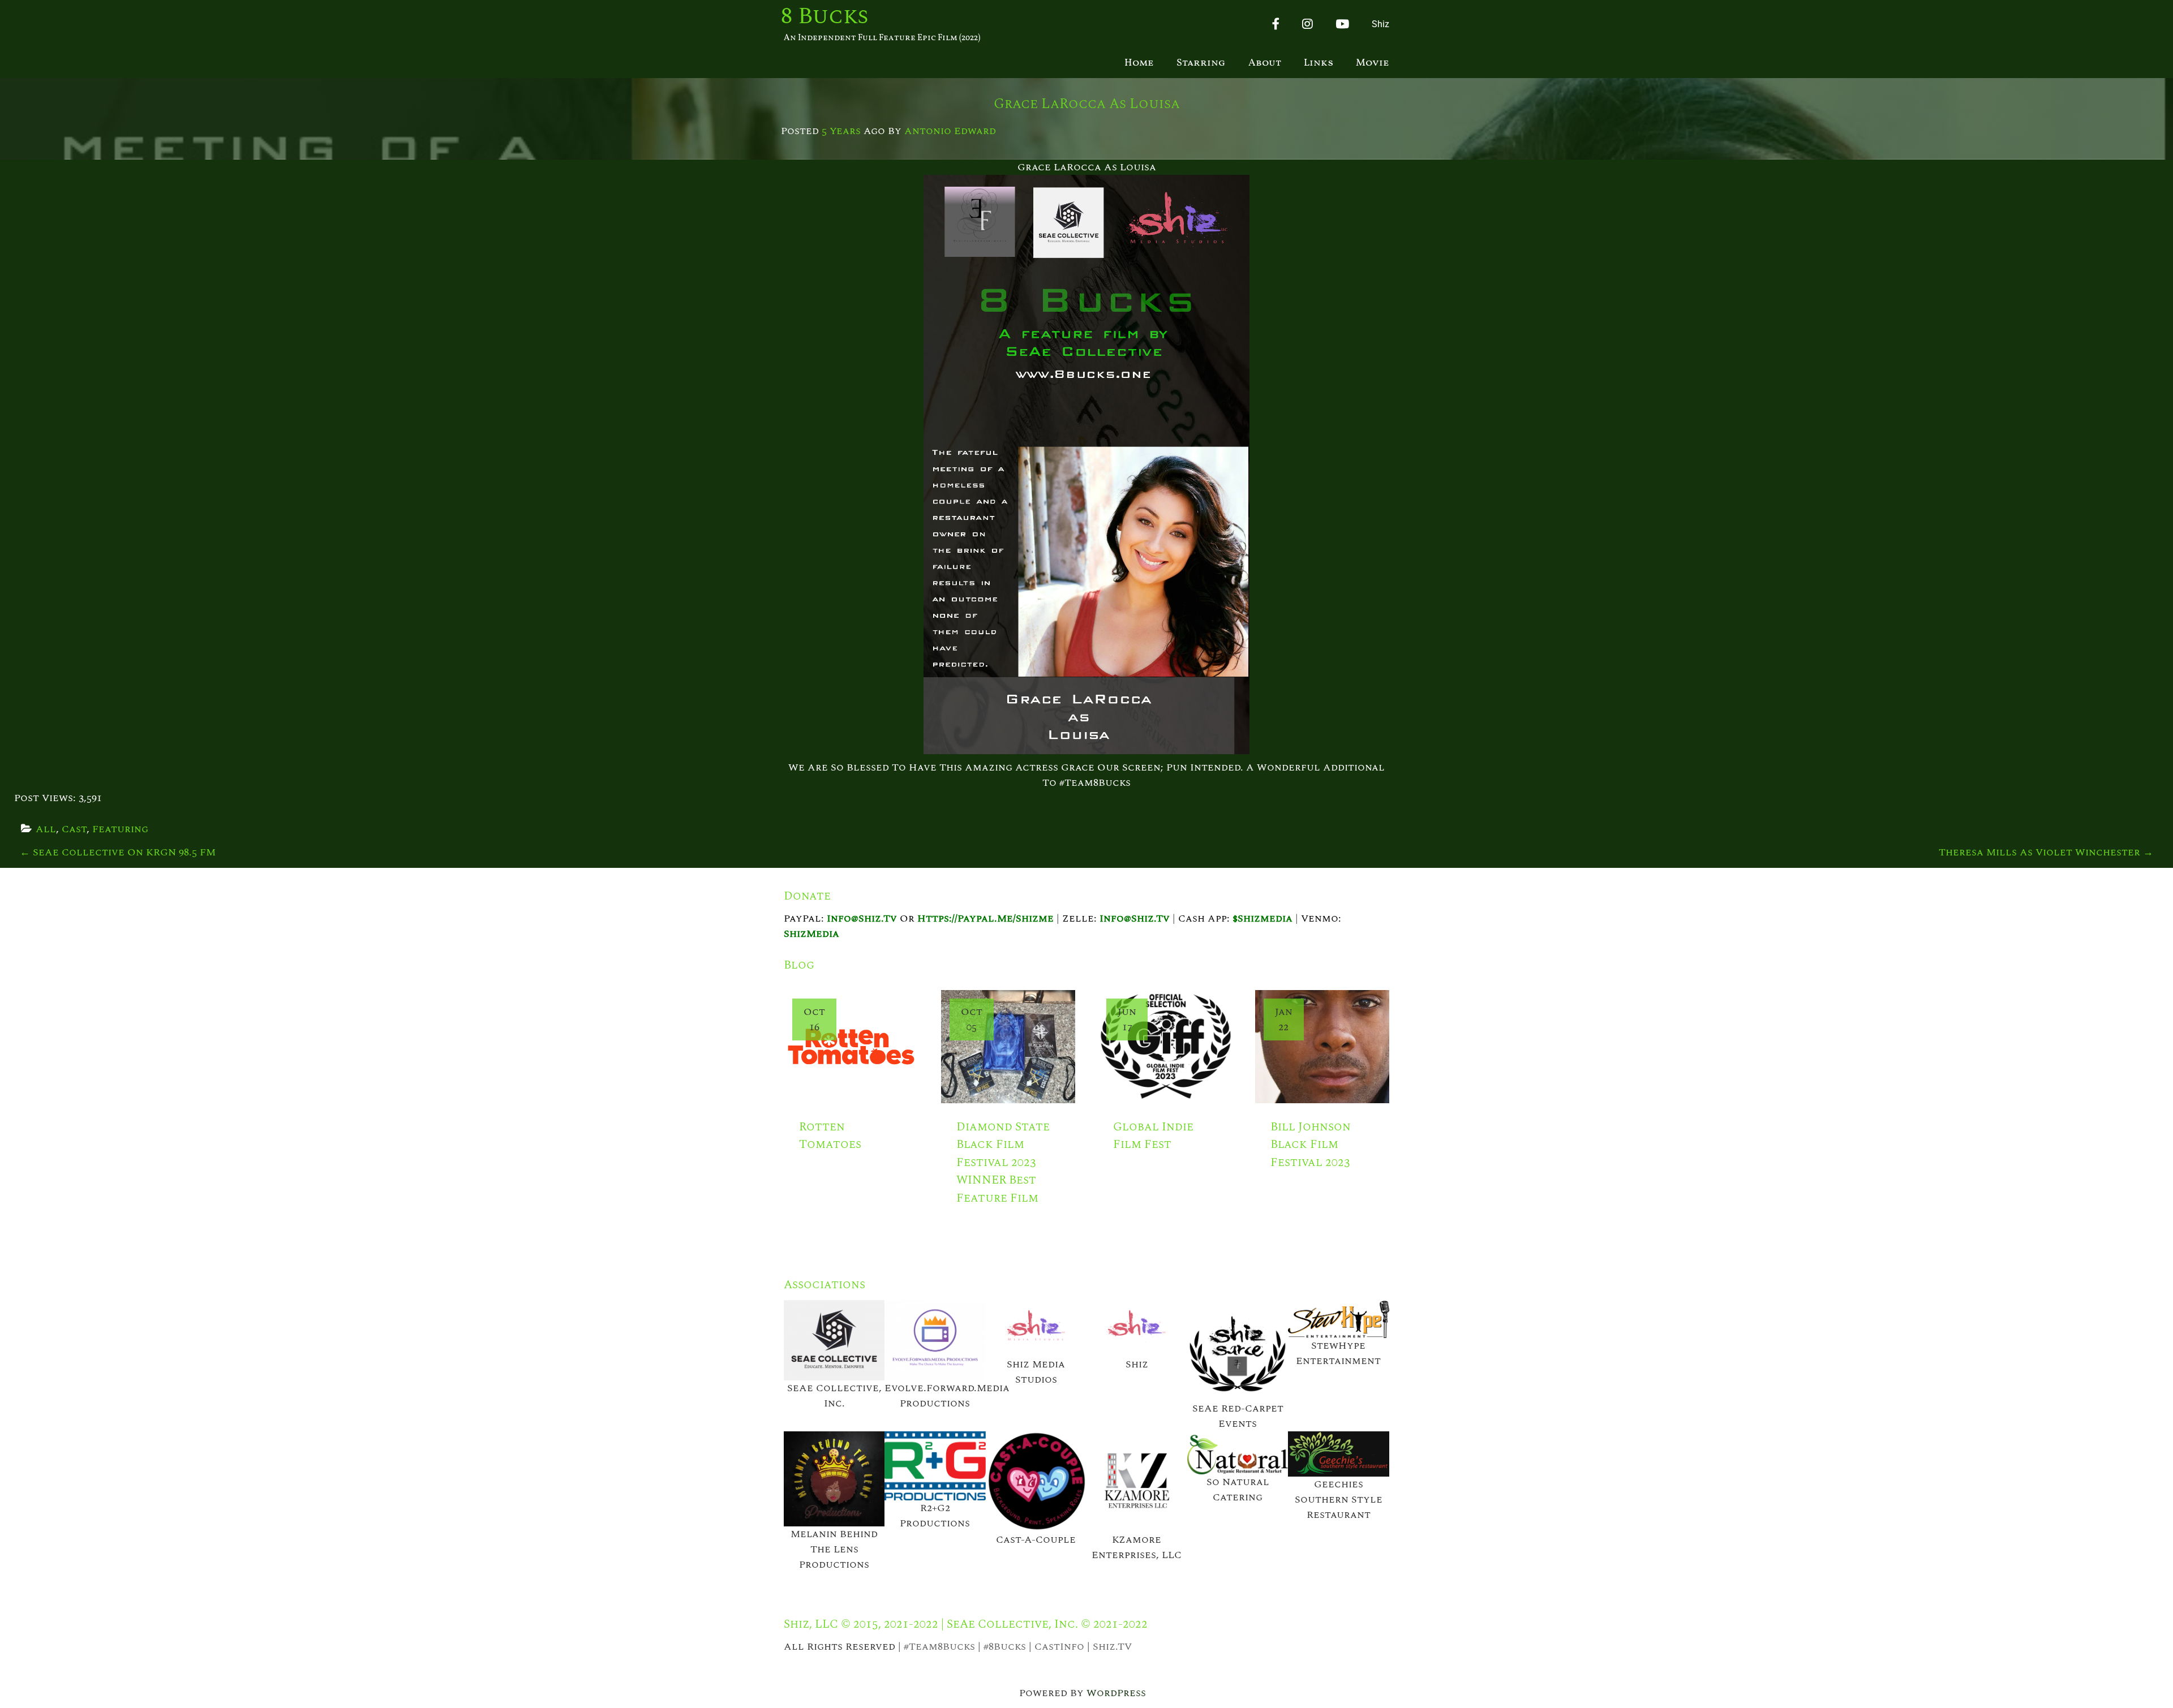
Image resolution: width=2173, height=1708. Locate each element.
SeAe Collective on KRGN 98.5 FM (118, 852)
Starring (1201, 63)
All (46, 829)
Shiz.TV (1112, 1647)
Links (1319, 63)
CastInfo (1059, 1647)
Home (1139, 63)
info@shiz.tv (862, 918)
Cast (74, 829)
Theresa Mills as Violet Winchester (2046, 852)
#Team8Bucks (939, 1647)
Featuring (120, 829)
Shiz (1380, 24)
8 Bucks (825, 17)
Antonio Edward (950, 131)
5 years (841, 131)
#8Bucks (1005, 1647)
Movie (1373, 63)
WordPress (1116, 1693)
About (1265, 63)
